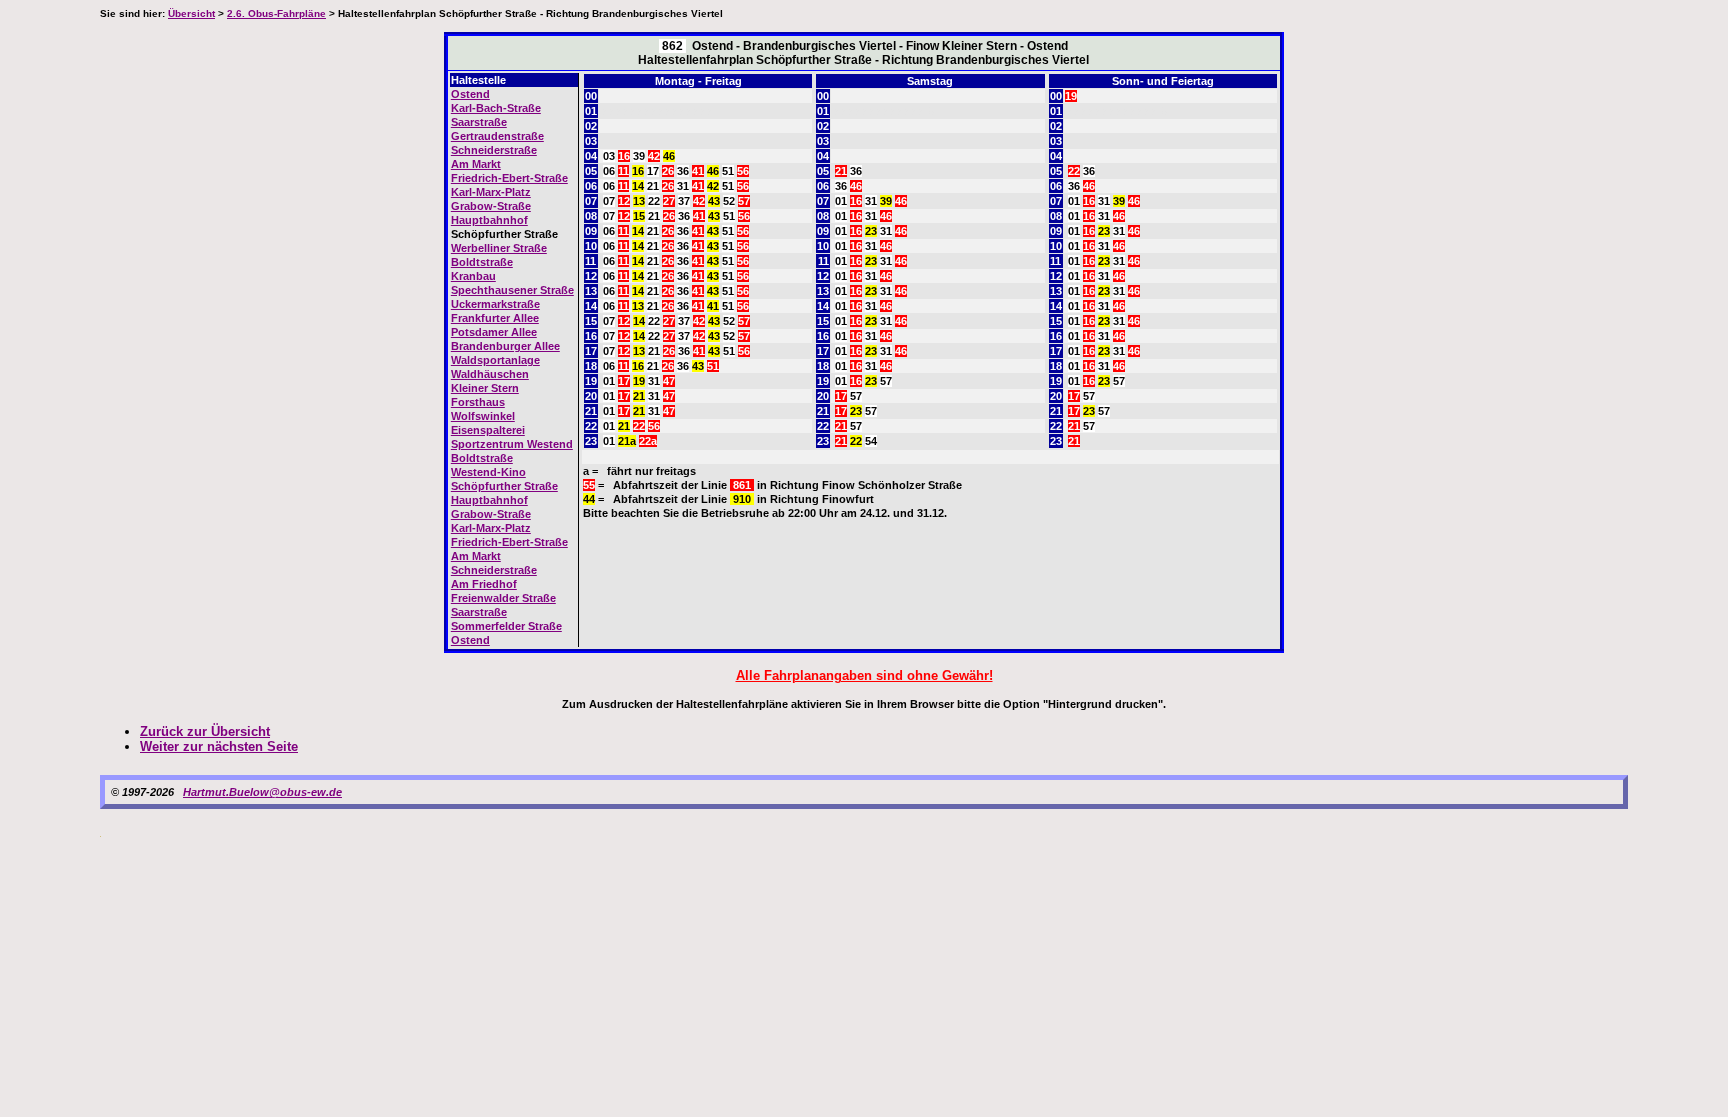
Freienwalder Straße (503, 598)
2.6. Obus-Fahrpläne (276, 13)
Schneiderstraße (494, 150)
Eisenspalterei (488, 430)
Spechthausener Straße (512, 290)
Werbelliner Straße (499, 248)
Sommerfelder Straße (506, 626)
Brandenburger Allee (505, 346)
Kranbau (473, 276)
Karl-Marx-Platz (491, 192)
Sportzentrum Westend (512, 444)
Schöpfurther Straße (504, 486)
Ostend (470, 94)
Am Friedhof (484, 584)
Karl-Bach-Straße (496, 108)
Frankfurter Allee (495, 318)
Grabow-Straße (491, 206)
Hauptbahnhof (489, 220)
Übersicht (191, 13)
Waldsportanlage (495, 360)
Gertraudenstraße (497, 136)
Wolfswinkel (483, 416)
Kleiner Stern (485, 388)
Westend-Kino (488, 472)
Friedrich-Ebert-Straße (509, 178)
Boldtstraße (482, 262)
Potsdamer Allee (494, 332)
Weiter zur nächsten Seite (219, 746)
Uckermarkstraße (495, 304)
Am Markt (476, 164)
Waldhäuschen (490, 374)
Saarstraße (479, 122)
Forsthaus (478, 402)
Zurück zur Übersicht (205, 731)
